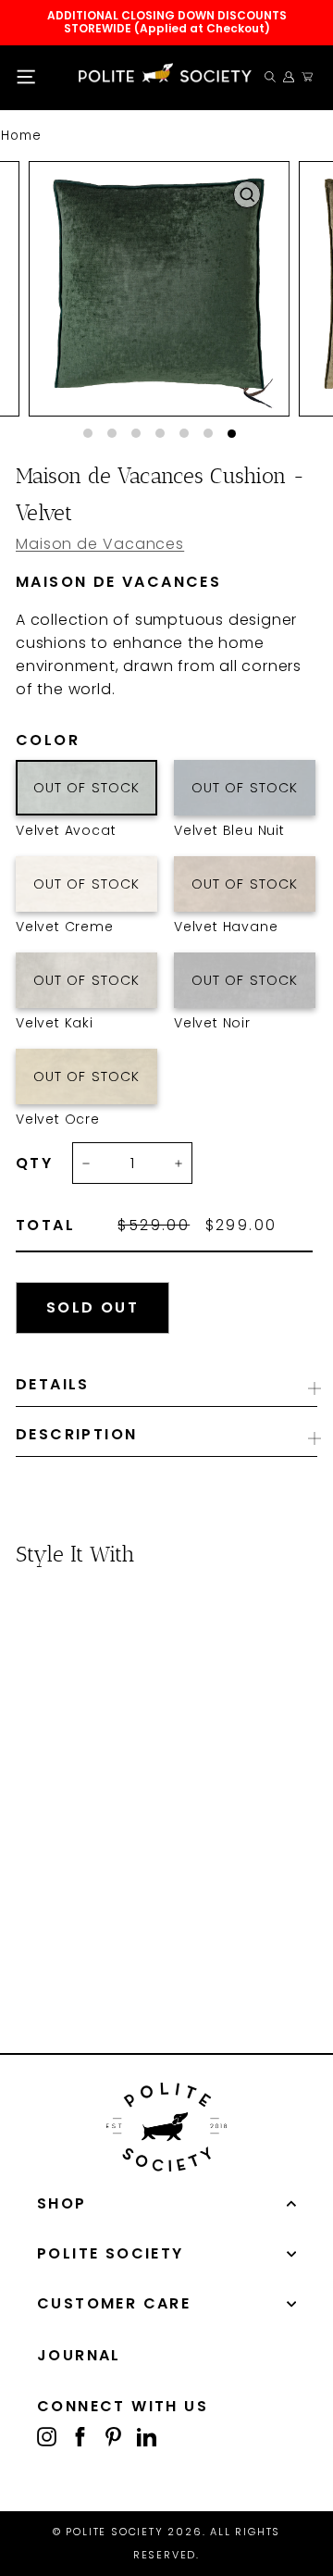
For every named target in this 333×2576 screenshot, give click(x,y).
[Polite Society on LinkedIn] (147, 2436)
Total (45, 1226)
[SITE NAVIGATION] (26, 77)
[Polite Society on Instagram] (47, 2436)
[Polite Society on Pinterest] (113, 2436)
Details (53, 1384)
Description (76, 1434)
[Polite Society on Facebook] (80, 2436)
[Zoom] (247, 194)
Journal (79, 2355)
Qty (34, 1164)
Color (86, 740)
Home (21, 136)
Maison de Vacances (100, 544)
